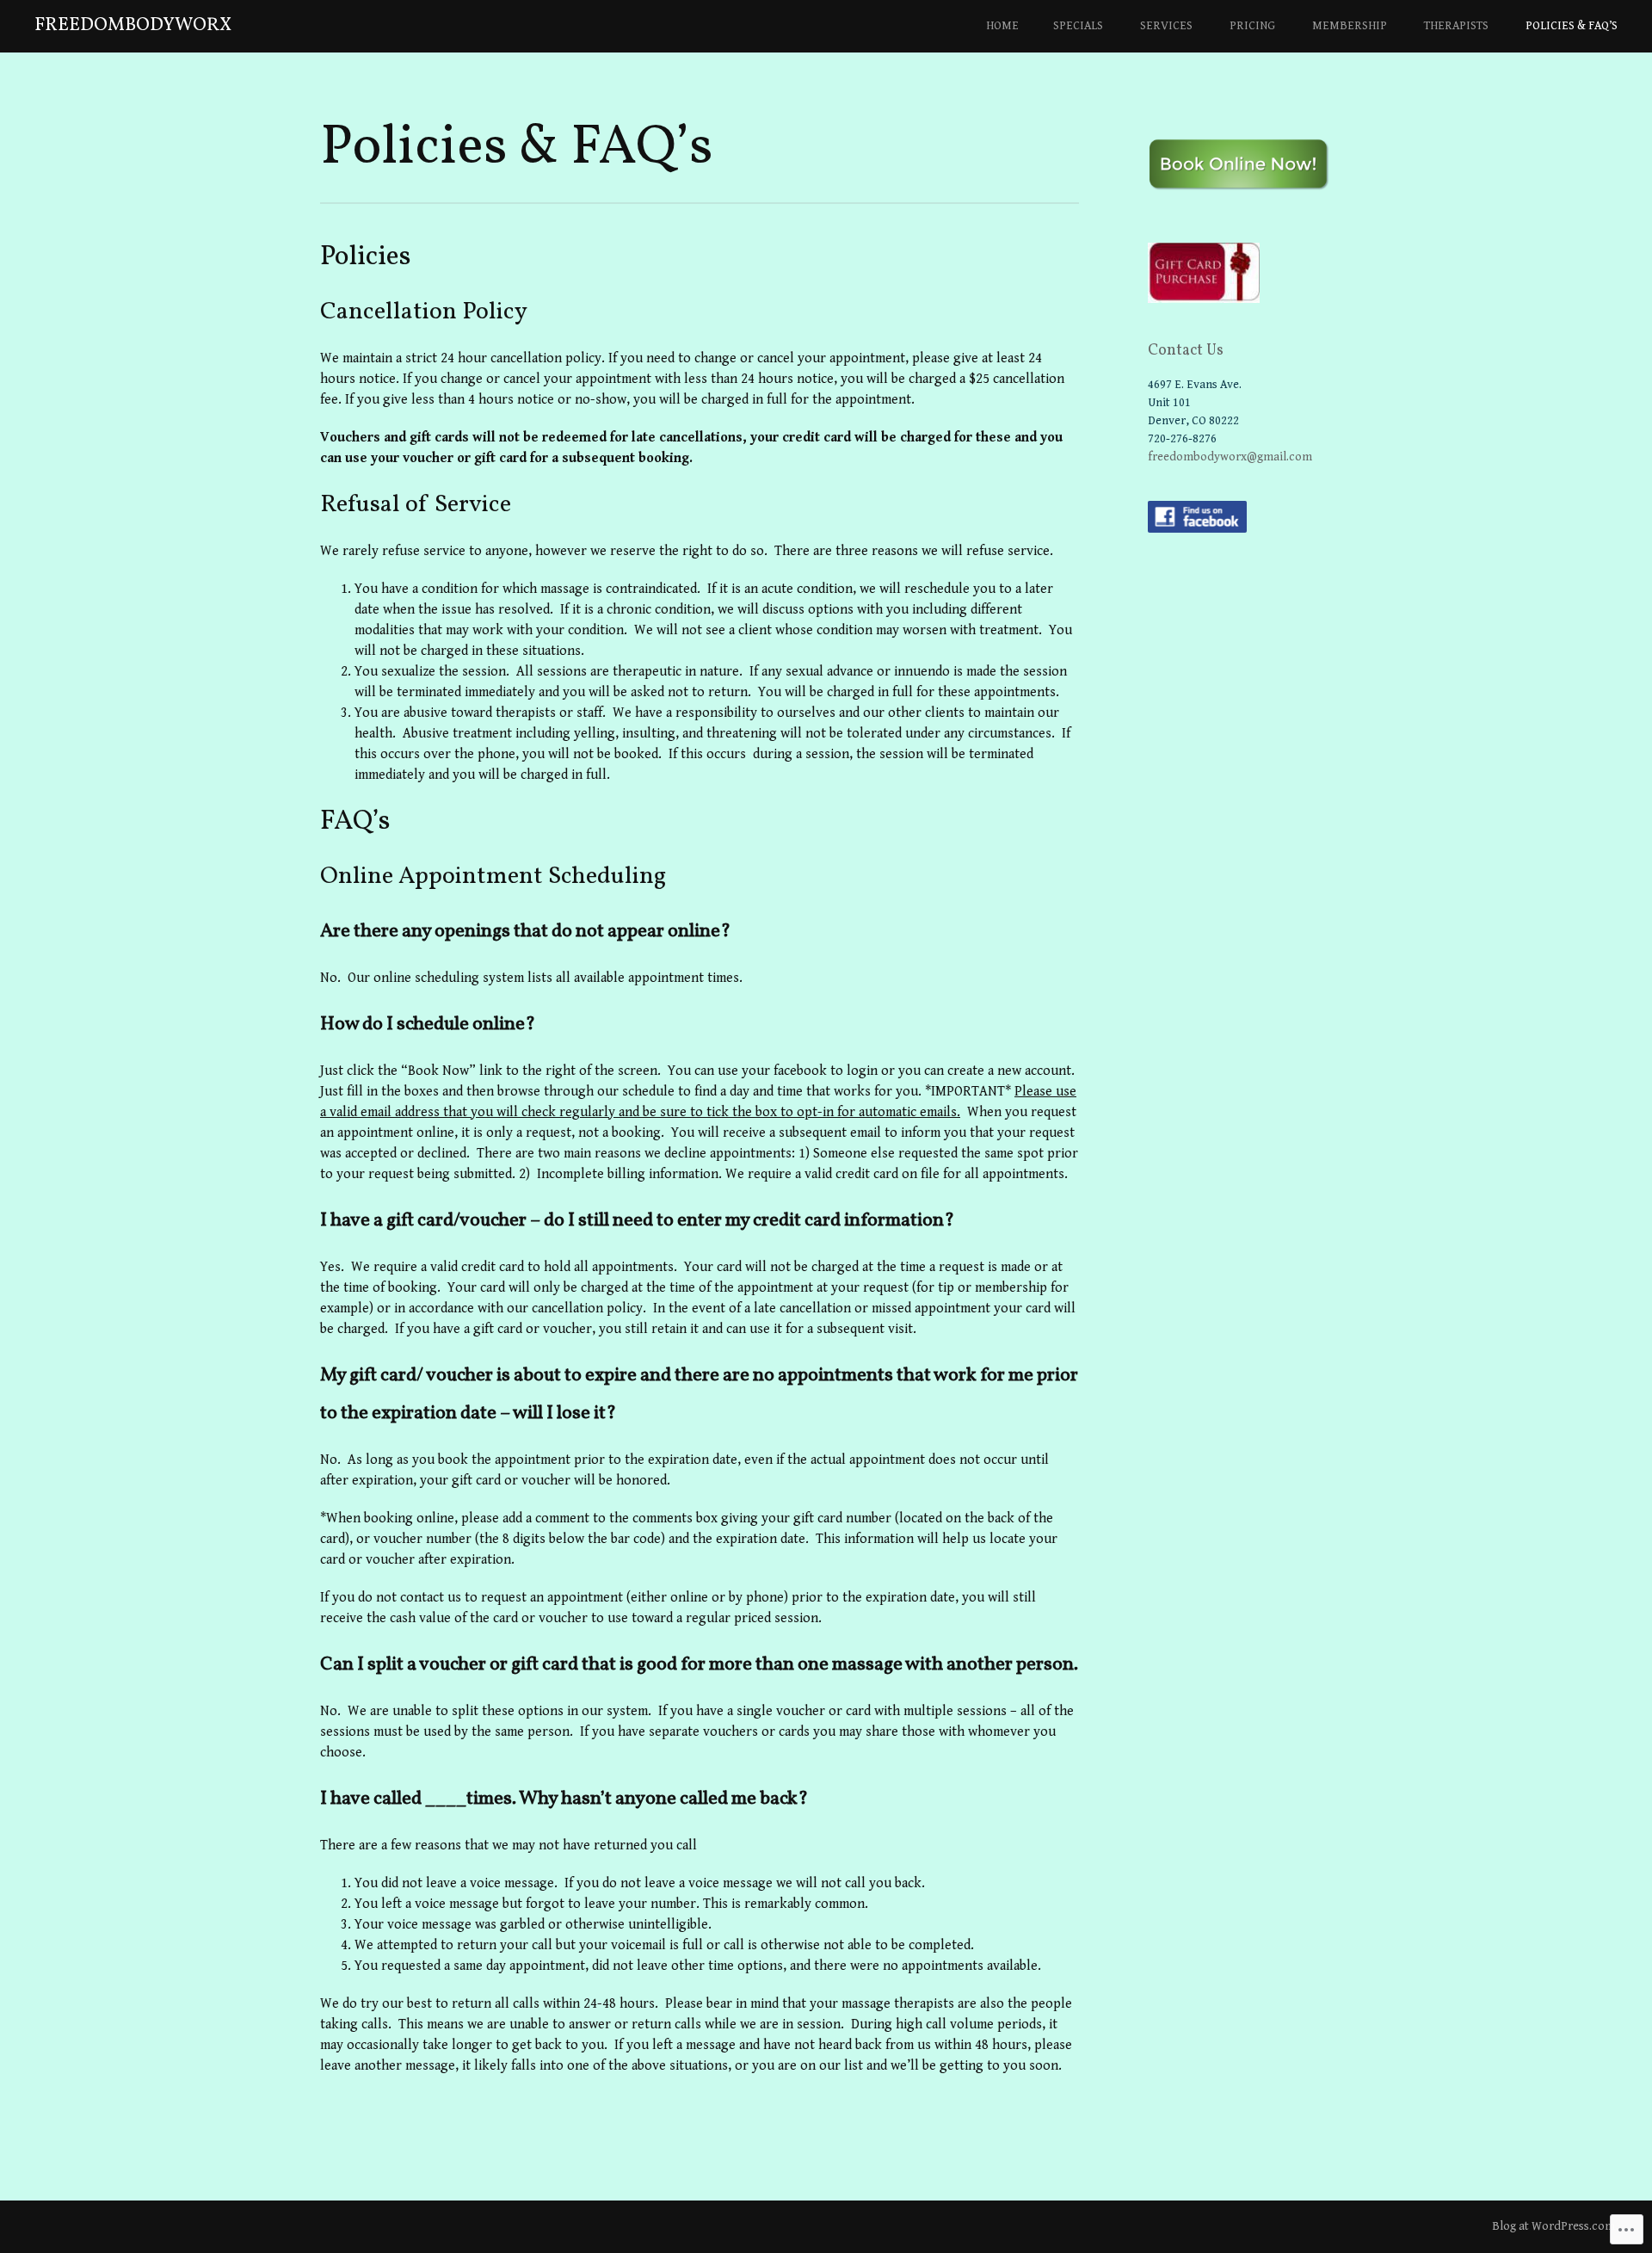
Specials (1078, 26)
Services (1166, 26)
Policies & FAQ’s (1572, 26)
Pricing (1252, 26)
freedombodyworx (133, 25)
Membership (1350, 26)
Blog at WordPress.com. (1555, 2226)
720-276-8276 (1182, 439)
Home (1002, 26)
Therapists (1456, 26)
